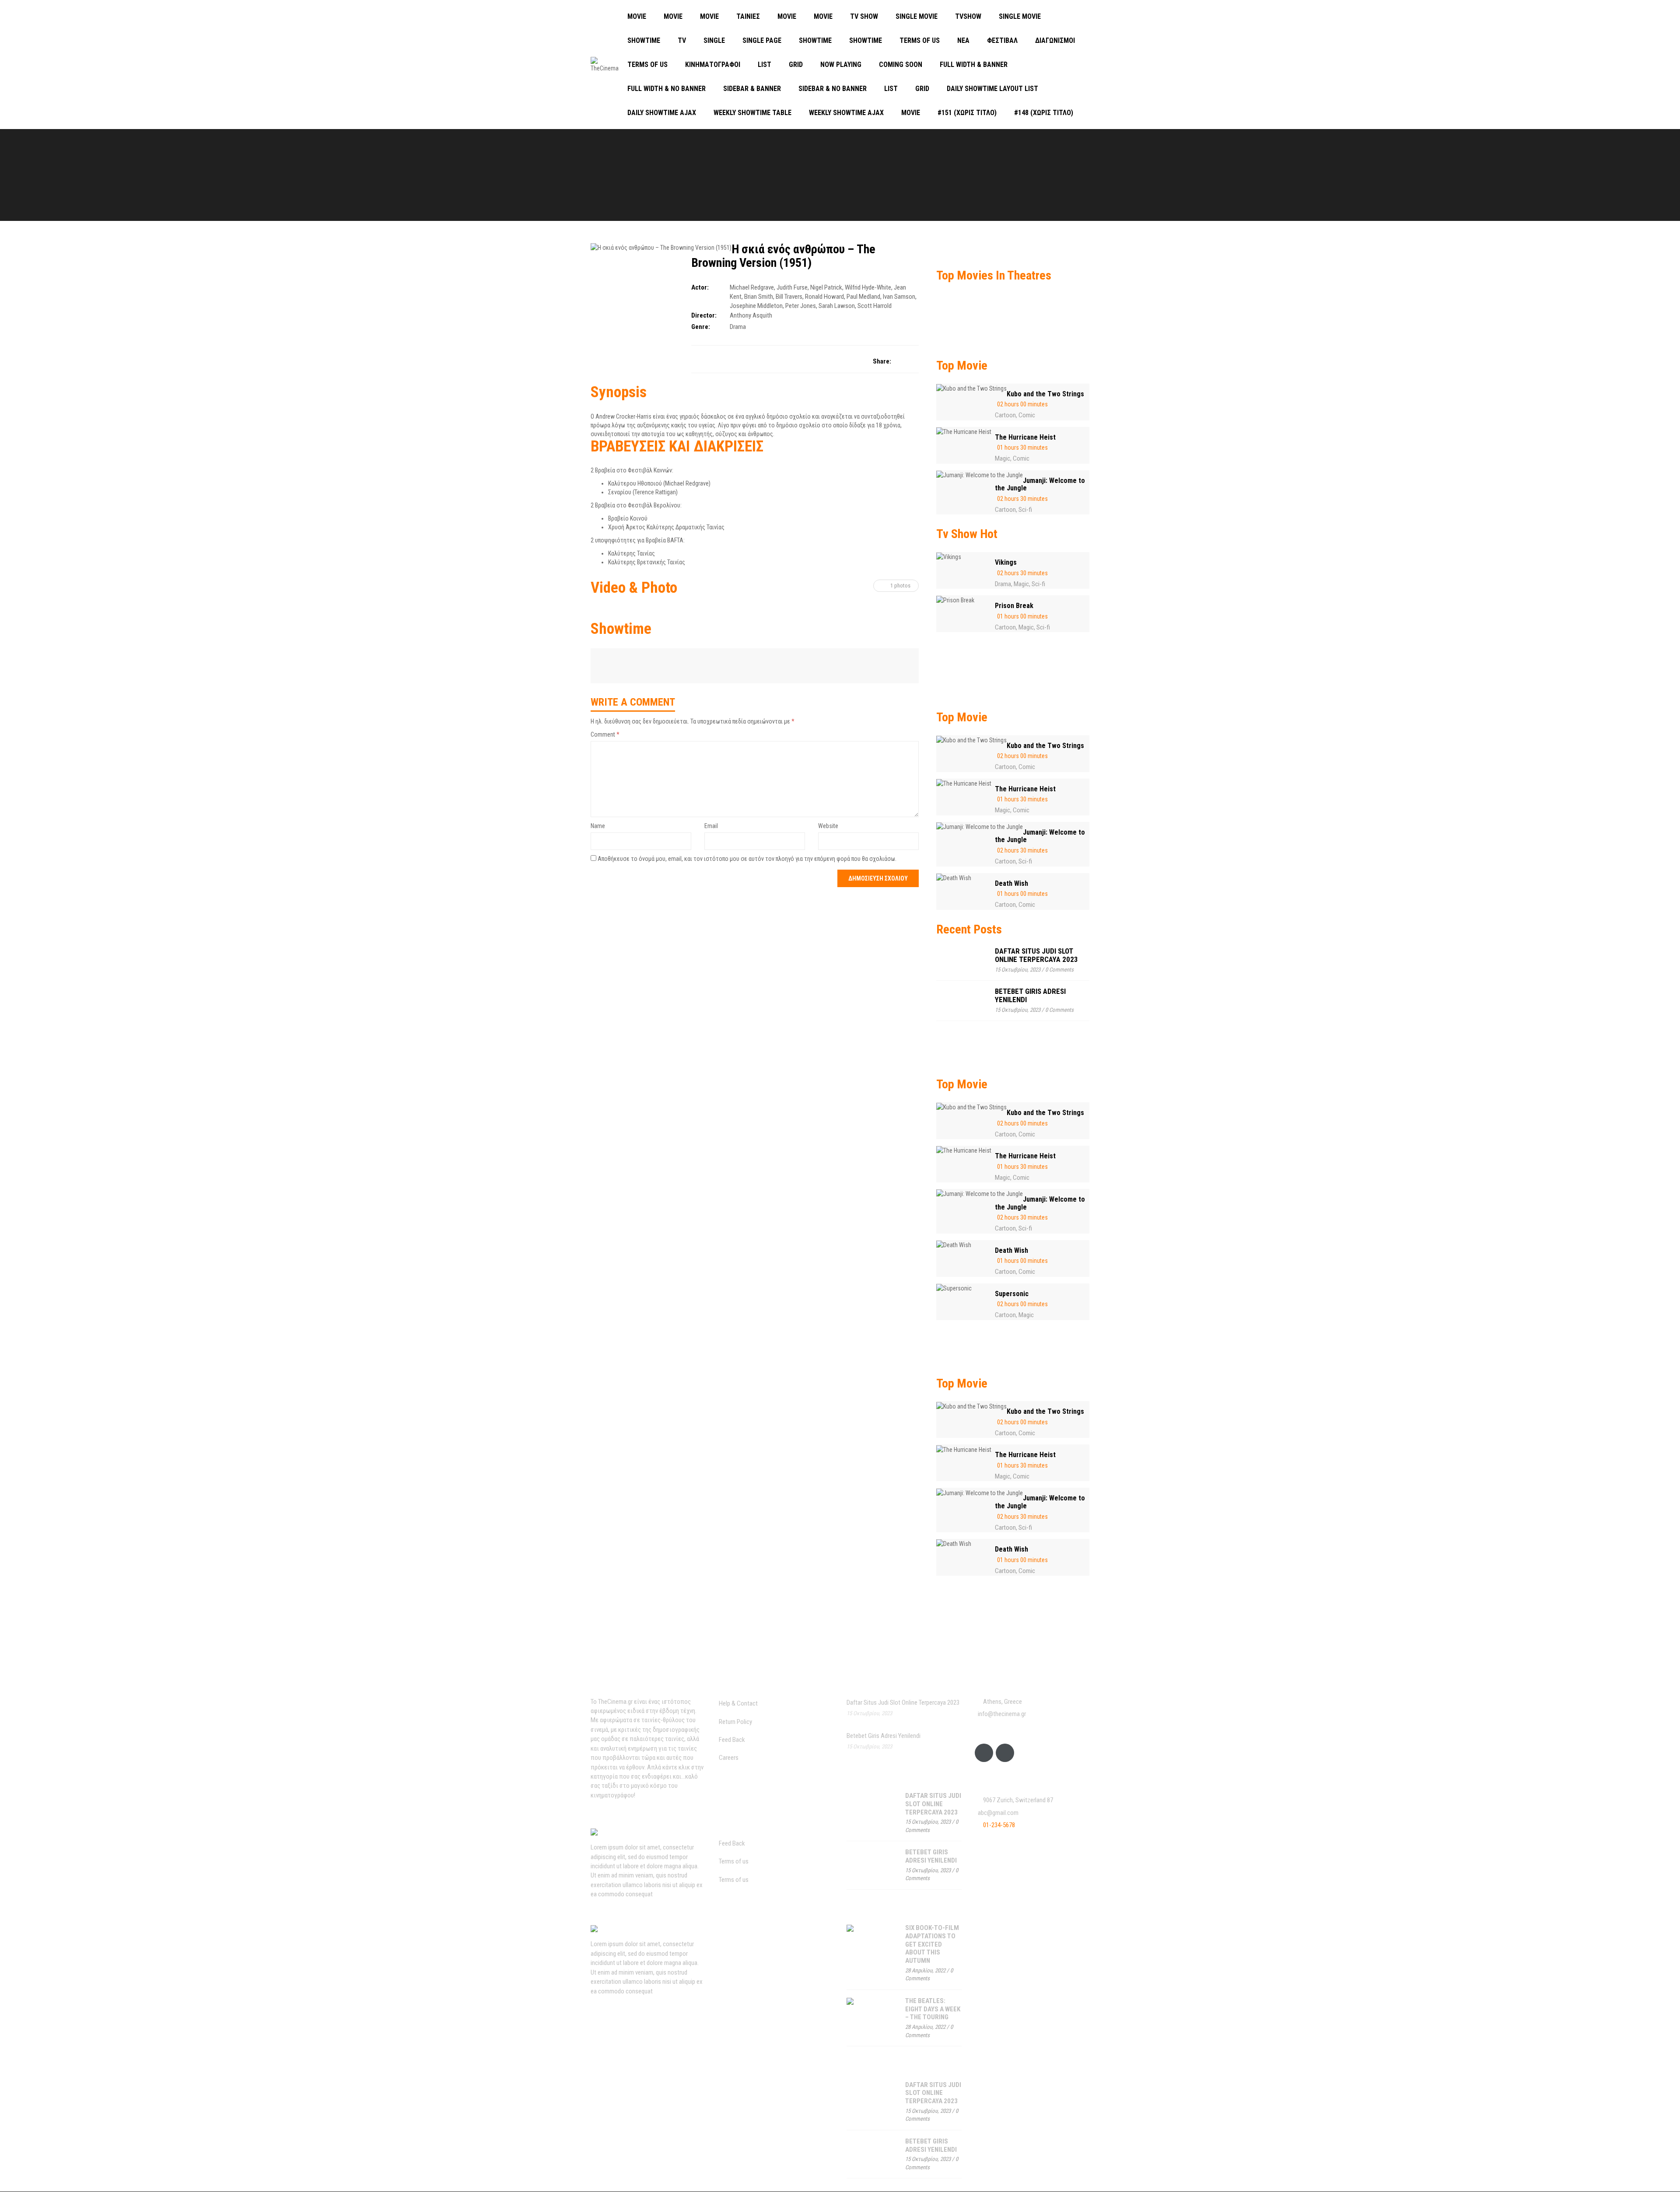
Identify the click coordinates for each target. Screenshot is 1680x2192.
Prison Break (1014, 606)
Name (598, 826)
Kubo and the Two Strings (1045, 394)
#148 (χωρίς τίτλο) (1044, 113)
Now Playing (841, 65)
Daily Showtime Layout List (992, 89)
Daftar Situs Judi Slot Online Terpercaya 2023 (1036, 955)
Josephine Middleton (756, 306)
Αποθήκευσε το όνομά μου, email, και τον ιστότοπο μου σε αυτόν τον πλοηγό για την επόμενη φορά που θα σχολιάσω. (747, 859)
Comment (605, 734)
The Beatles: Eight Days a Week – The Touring (933, 2009)
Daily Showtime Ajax (662, 113)
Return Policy (735, 1722)
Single (714, 40)
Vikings (1006, 562)
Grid (796, 65)
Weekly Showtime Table (752, 113)
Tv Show (864, 16)
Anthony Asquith (751, 315)
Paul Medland (863, 297)
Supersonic (1012, 1294)
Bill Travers (789, 297)
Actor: (700, 287)
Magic (1003, 458)
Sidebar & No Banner (833, 89)
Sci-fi (1025, 510)
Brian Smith (759, 297)
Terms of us (920, 40)
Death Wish (1011, 883)
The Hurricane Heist (1025, 437)
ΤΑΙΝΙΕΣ (748, 16)
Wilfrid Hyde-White (868, 287)
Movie (637, 16)
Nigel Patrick (826, 287)
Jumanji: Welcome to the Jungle (1040, 484)
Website (828, 826)
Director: (704, 315)
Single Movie (917, 16)
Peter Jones (801, 306)
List (765, 65)
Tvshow (968, 16)
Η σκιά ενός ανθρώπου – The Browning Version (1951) (783, 256)
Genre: (701, 327)
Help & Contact (738, 1703)
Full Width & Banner (974, 65)
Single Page (762, 40)
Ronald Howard (824, 297)
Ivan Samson (899, 297)
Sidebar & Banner (752, 89)
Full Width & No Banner (667, 89)
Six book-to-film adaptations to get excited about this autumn (932, 1944)
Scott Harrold (875, 306)
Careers (729, 1758)
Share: (882, 361)
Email (711, 826)
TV (682, 40)
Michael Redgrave (752, 287)
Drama (738, 327)
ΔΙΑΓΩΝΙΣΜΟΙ (1055, 40)
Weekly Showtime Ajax (846, 113)
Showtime (644, 40)
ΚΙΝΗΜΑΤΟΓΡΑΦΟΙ (713, 65)
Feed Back (732, 1740)
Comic (1027, 415)
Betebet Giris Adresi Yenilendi (1030, 995)
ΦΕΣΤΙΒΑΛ (1002, 40)
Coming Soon (901, 65)
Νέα (963, 40)
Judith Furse (792, 287)
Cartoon (1005, 415)
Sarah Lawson (837, 306)
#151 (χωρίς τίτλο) (967, 113)
